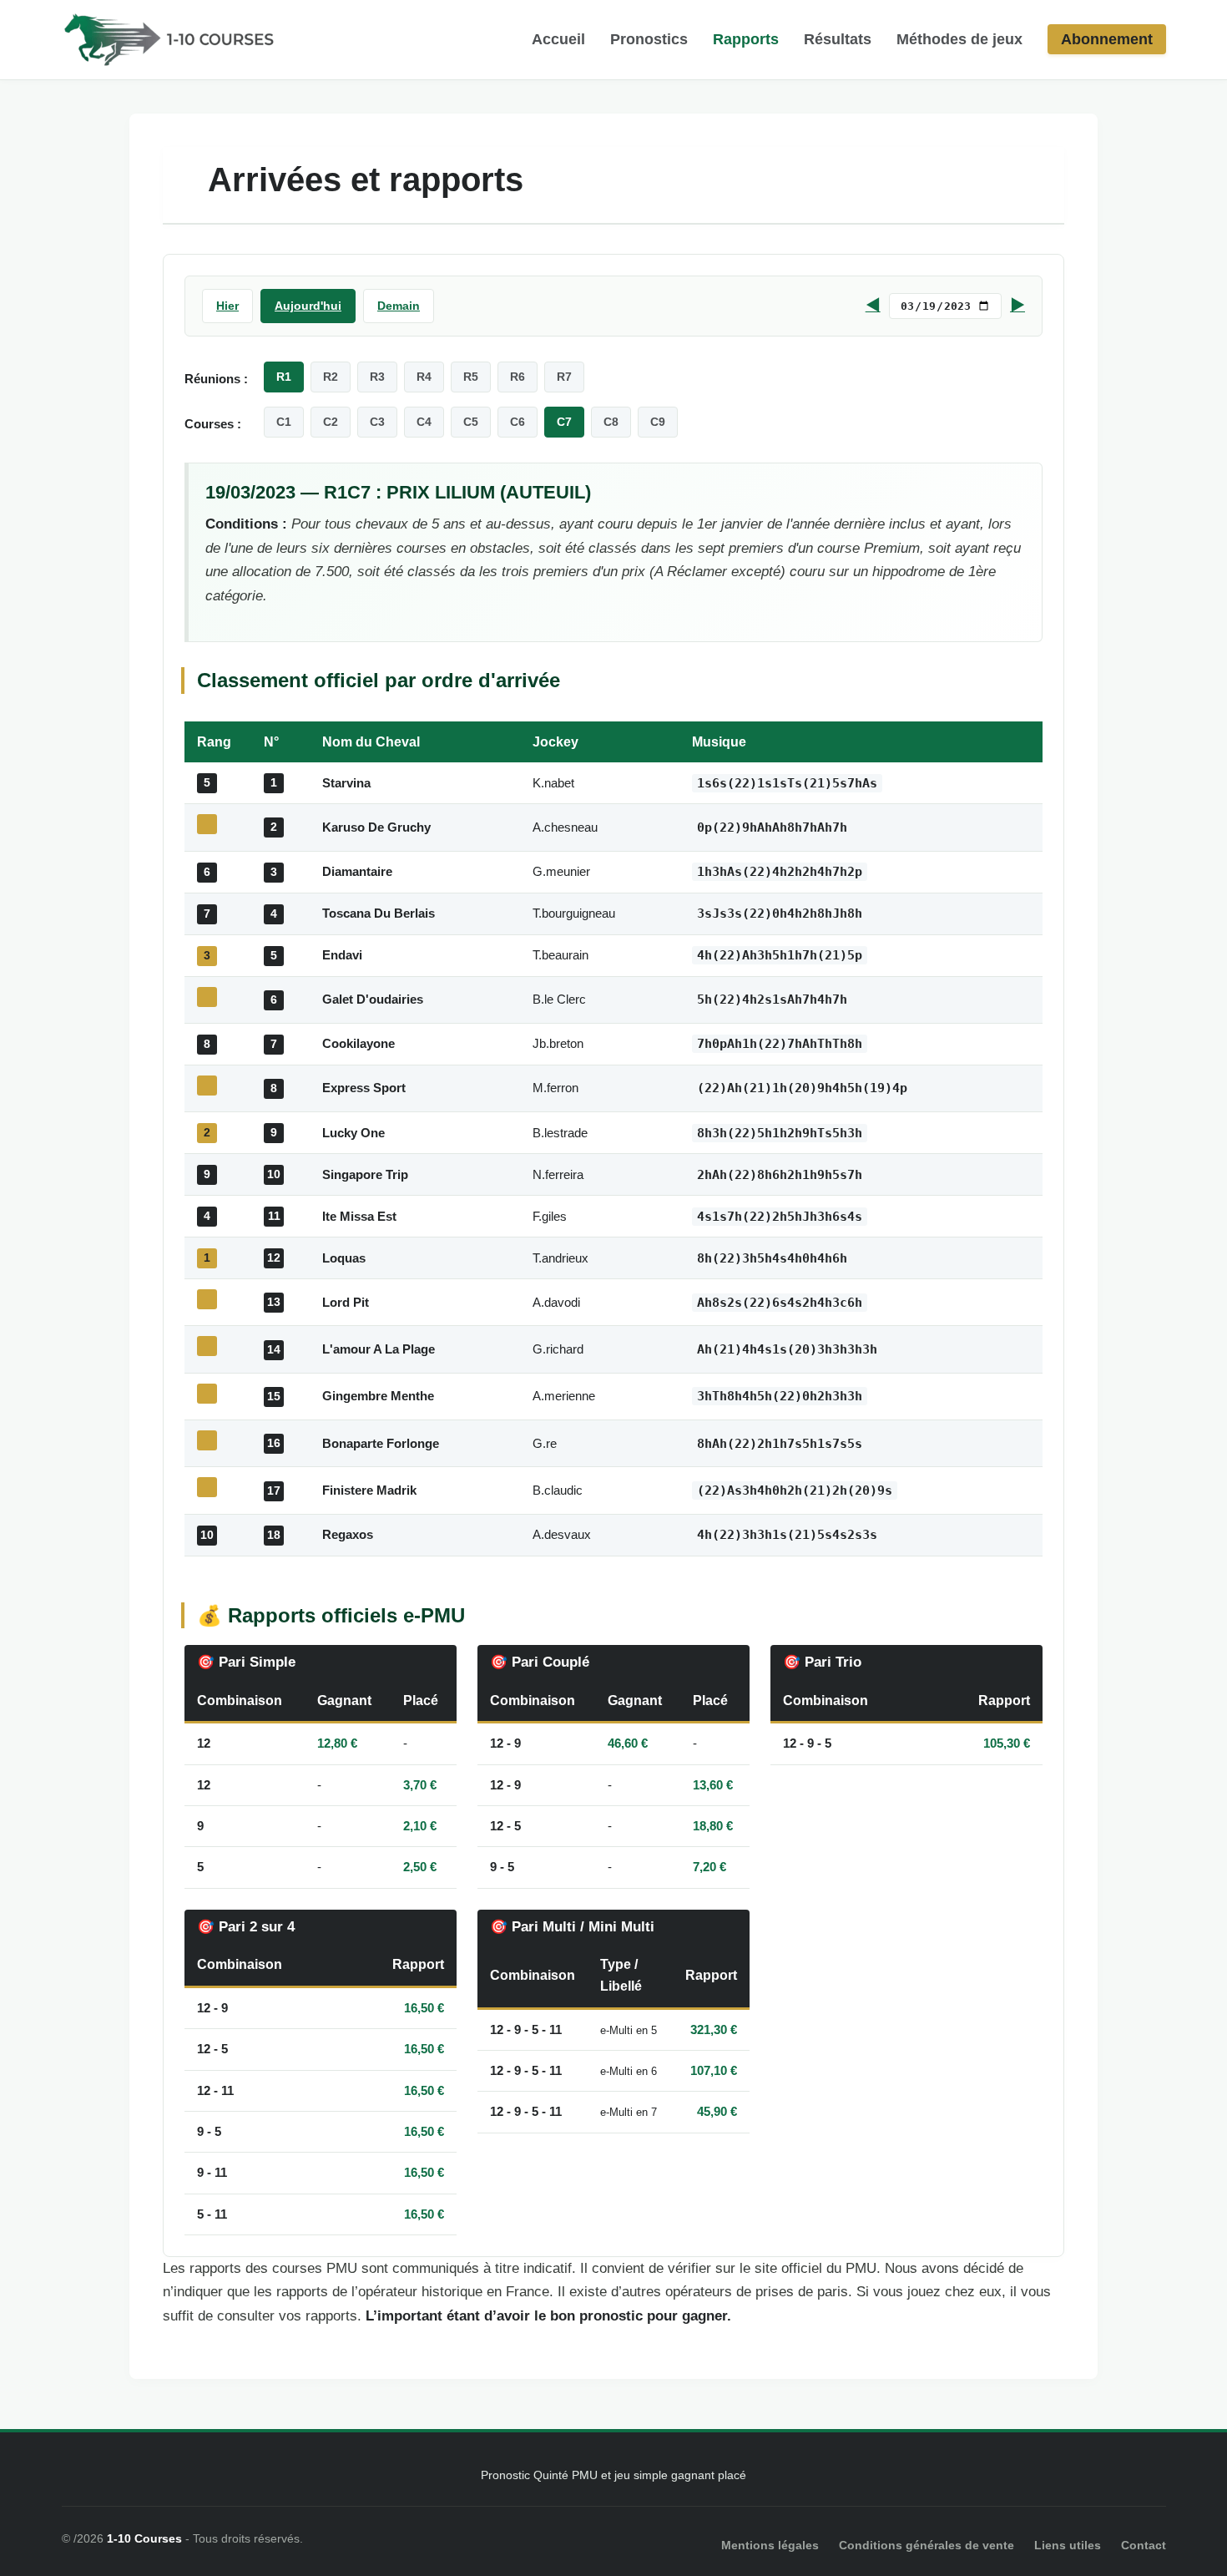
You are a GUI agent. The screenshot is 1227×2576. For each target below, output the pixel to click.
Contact (1144, 2545)
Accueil (558, 39)
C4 (424, 422)
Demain (399, 306)
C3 (377, 422)
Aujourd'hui (308, 306)
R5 (471, 377)
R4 (424, 377)
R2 (331, 377)
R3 (377, 377)
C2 (331, 422)
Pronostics (649, 39)
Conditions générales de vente (927, 2545)
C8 (611, 422)
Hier (227, 306)
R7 (564, 377)
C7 (564, 422)
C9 (658, 422)
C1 (284, 422)
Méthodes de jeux (959, 39)
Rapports (746, 39)
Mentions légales (770, 2545)
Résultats (838, 39)
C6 (518, 422)
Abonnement (1107, 39)
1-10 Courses (144, 2538)
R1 (284, 377)
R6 (518, 377)
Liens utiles (1068, 2545)
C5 (471, 422)
